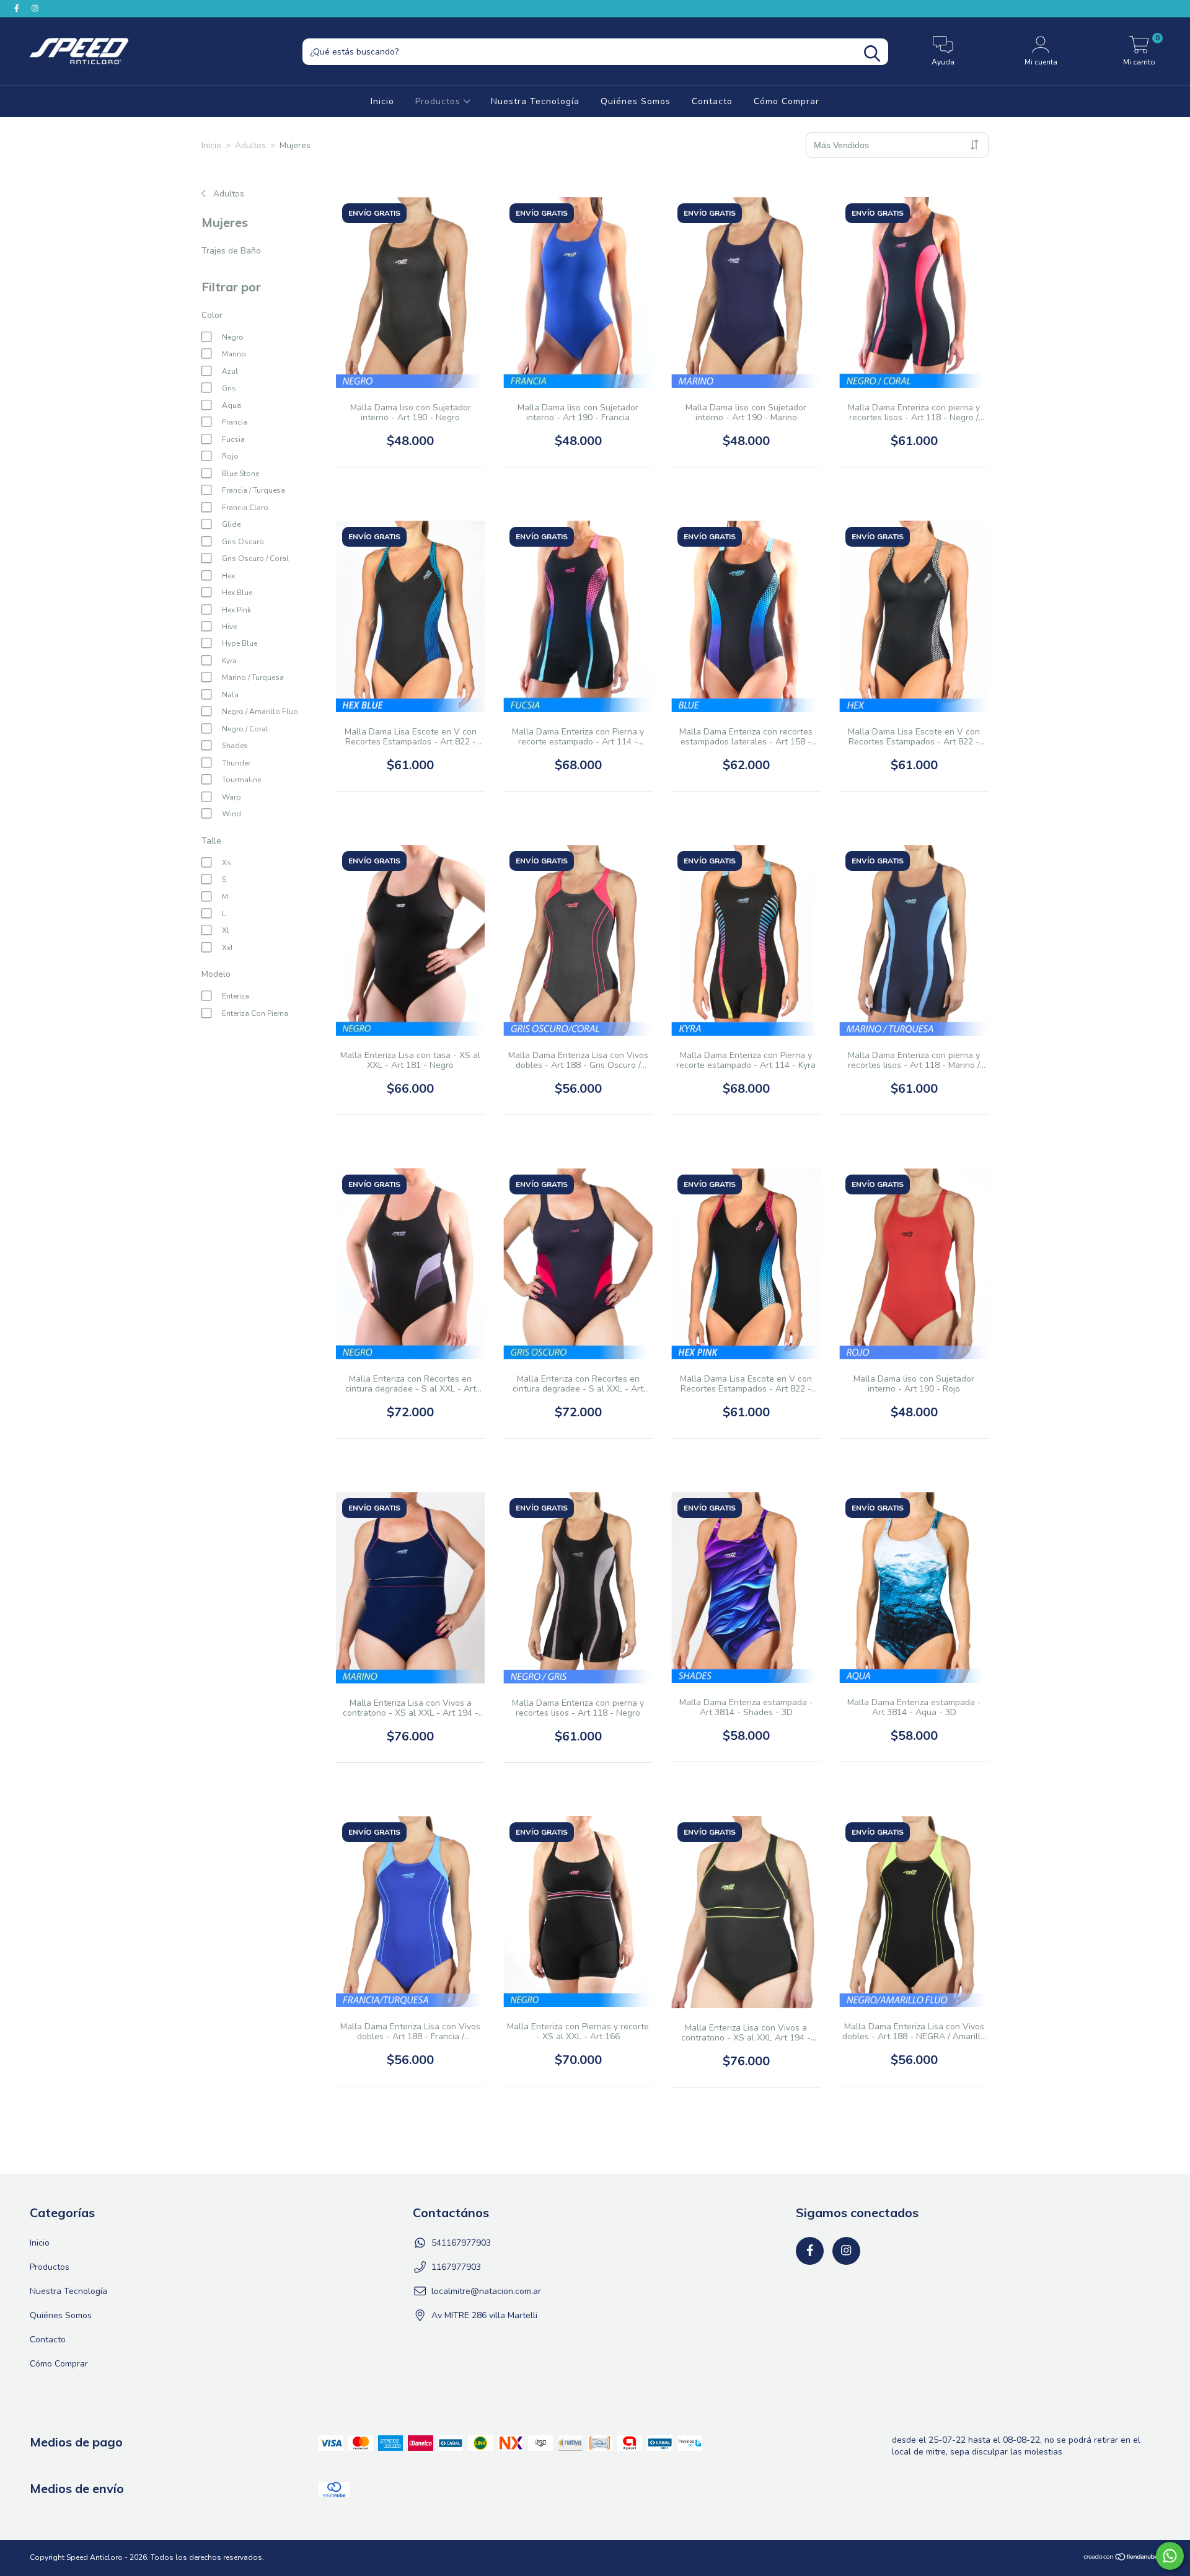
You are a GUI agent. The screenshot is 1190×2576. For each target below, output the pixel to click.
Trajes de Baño (231, 251)
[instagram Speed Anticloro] (35, 8)
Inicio (382, 101)
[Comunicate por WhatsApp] (1170, 2556)
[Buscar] (872, 54)
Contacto (712, 101)
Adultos (250, 145)
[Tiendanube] (1122, 2559)
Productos (439, 101)
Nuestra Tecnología (535, 101)
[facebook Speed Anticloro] (18, 8)
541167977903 (461, 2243)
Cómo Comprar (787, 101)
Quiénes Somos (636, 101)
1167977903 (456, 2267)
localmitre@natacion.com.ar (486, 2291)
